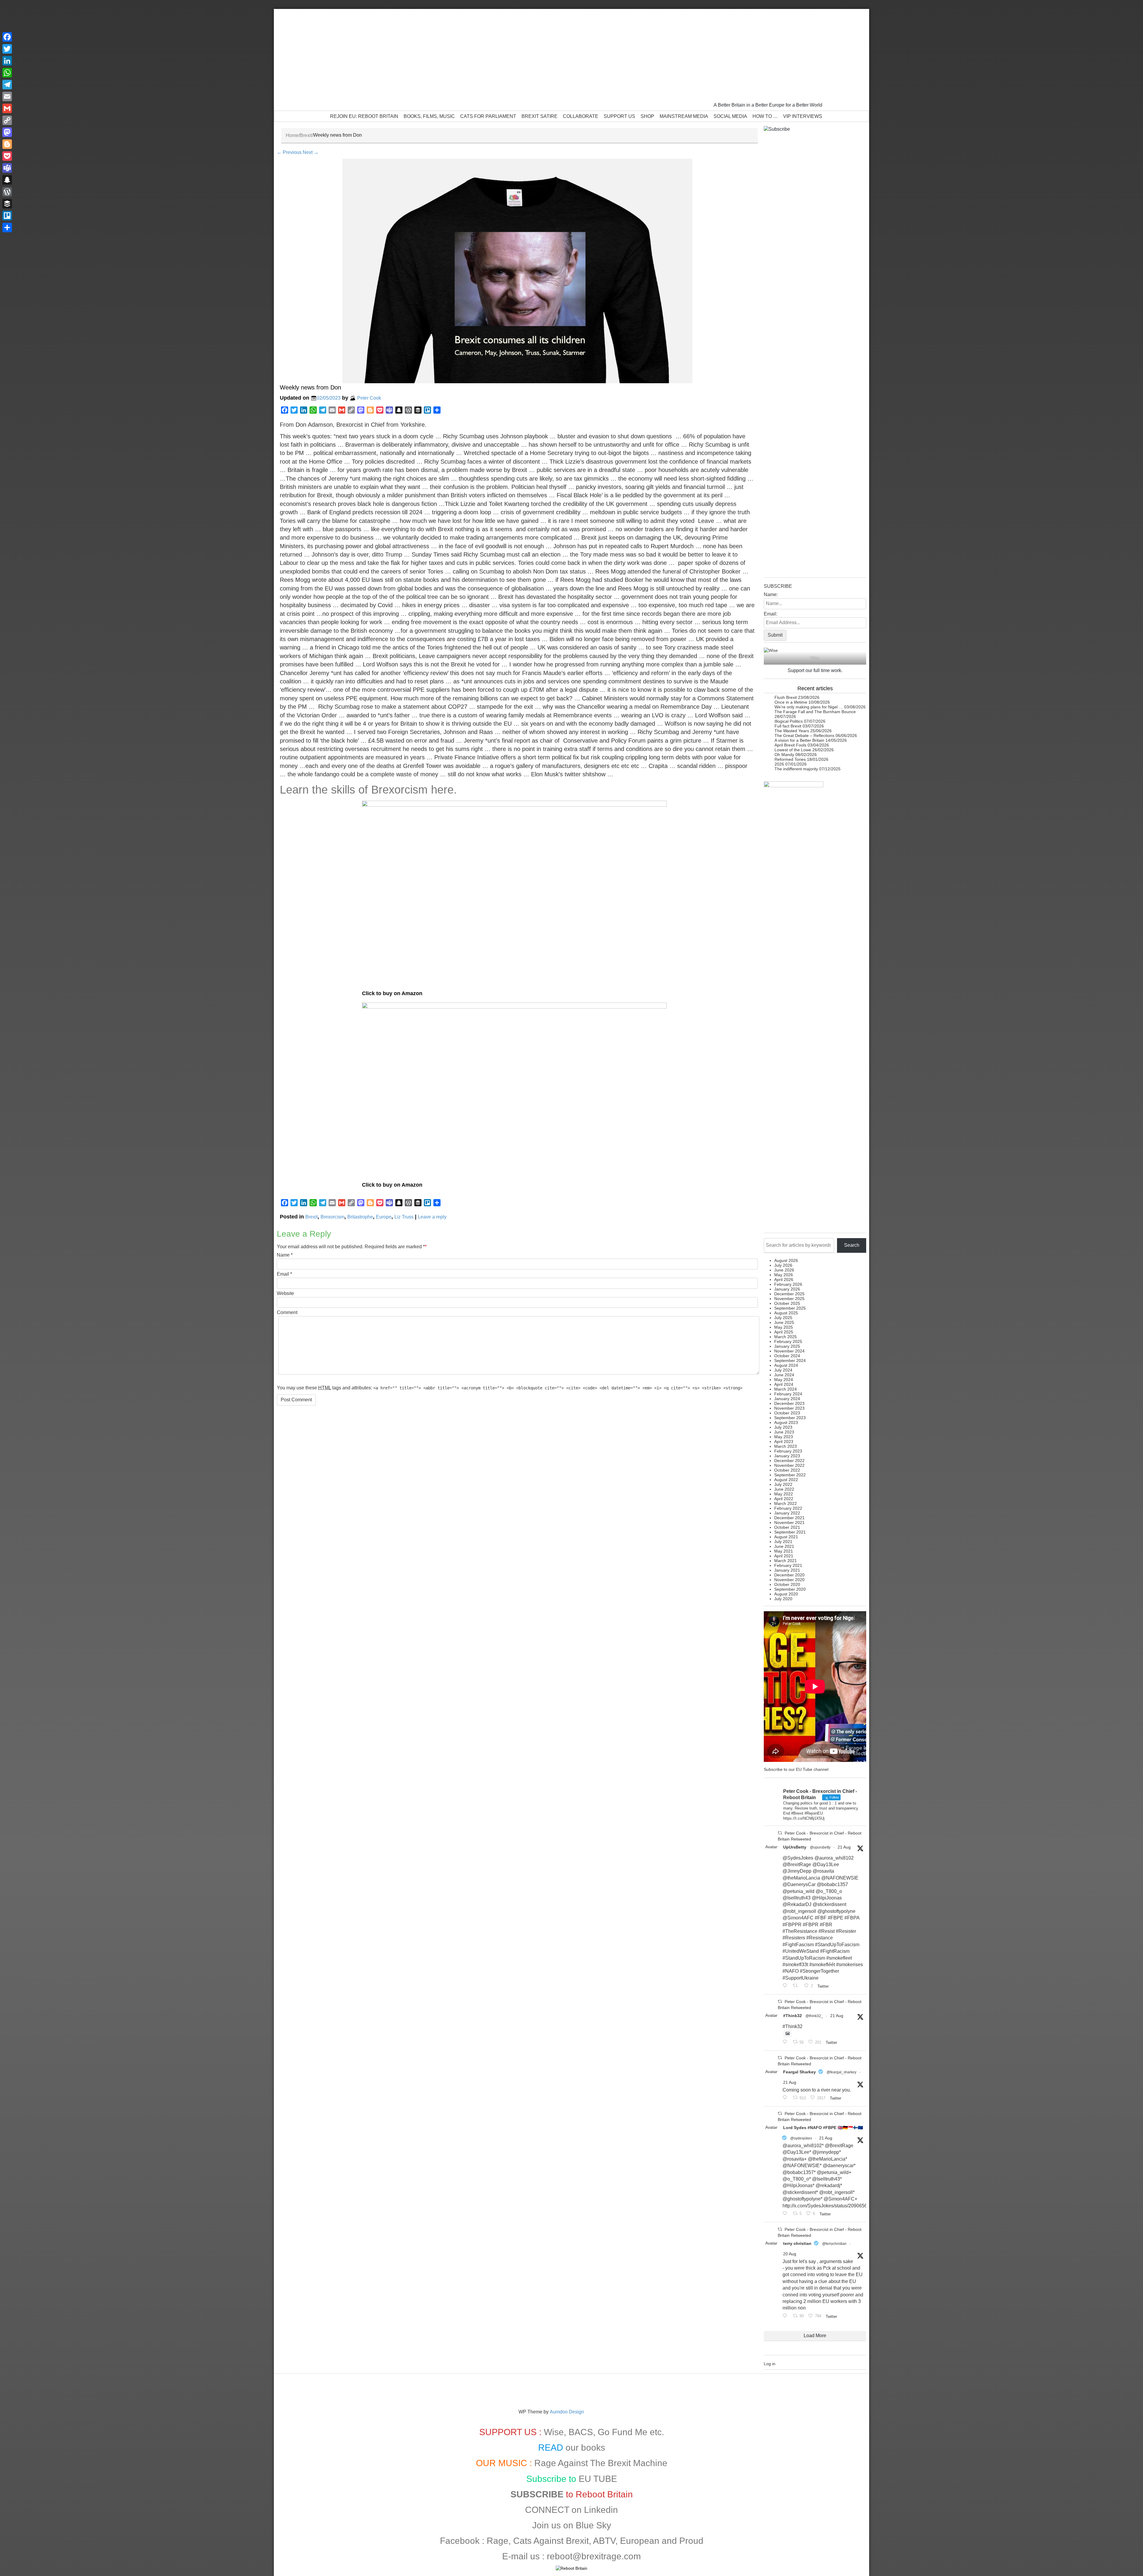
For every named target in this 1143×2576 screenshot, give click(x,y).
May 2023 (784, 1437)
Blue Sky (593, 2525)
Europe (384, 1217)
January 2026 (787, 1289)
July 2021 (783, 1542)
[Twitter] (7, 49)
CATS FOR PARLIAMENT (488, 116)
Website (285, 1293)
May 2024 (784, 1380)
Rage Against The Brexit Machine (601, 2463)
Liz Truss (404, 1217)
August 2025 (786, 1313)
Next (311, 152)
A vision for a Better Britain (799, 740)
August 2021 (786, 1537)
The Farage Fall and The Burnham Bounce (815, 712)
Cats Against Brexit (551, 2541)
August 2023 (786, 1422)
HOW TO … (765, 116)
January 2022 (787, 1513)
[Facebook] (7, 37)
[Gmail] (7, 108)
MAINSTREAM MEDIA (684, 116)
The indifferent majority (796, 769)
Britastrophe (360, 1217)
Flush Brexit (786, 697)
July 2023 (783, 1427)
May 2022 (784, 1494)
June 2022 (784, 1489)
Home (292, 135)
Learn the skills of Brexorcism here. (368, 790)
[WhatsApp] (7, 73)
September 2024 (790, 1361)
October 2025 (787, 1303)
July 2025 (783, 1318)
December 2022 (789, 1461)
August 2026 (786, 1260)
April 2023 (784, 1441)
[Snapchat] (7, 180)
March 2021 (786, 1561)
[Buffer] (7, 204)
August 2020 (786, 1594)
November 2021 (789, 1522)
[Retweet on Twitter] (780, 1833)
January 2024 (787, 1399)
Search (852, 1245)
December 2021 (789, 1518)
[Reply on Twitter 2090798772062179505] (786, 1986)
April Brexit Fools (790, 745)
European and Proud (662, 2541)
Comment (287, 1312)
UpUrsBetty (795, 1847)
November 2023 (789, 1408)
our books (585, 2448)
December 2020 (789, 1575)
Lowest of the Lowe (793, 750)
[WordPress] (7, 192)
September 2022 (790, 1475)
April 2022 (784, 1499)
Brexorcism (332, 1217)
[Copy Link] (7, 120)
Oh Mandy (784, 755)
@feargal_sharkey (841, 2072)
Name (283, 1255)
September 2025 (790, 1308)
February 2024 (788, 1394)
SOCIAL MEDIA (730, 116)
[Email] (7, 96)
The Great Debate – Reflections (804, 735)
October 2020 (787, 1584)
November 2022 (789, 1465)
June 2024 (784, 1375)
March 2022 (786, 1503)
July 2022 (783, 1484)
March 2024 (786, 1389)
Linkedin (601, 2510)
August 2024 (786, 1365)
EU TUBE (598, 2479)
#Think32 (793, 2016)
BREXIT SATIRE (540, 116)
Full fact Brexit (788, 726)
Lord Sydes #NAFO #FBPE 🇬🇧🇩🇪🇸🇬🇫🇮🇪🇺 (823, 2128)
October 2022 (787, 1470)
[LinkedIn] (7, 61)
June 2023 (784, 1432)
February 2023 (788, 1451)
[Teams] (7, 168)
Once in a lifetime (791, 702)
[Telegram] (7, 85)
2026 (779, 764)
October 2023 (787, 1413)
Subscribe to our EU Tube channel (796, 1769)
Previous (289, 152)
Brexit (306, 135)
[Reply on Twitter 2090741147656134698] (786, 2214)
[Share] (7, 227)
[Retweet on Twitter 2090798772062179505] (797, 1986)
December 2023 (789, 1403)
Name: (771, 594)
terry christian (797, 2243)
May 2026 (784, 1275)
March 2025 (786, 1337)
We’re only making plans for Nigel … (809, 707)
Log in (770, 2364)
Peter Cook (369, 398)
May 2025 (784, 1327)
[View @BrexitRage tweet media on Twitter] (788, 2033)
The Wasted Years (792, 731)
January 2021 (787, 1570)
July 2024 (783, 1370)
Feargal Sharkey (800, 2072)
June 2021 (784, 1546)
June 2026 (784, 1270)
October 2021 (787, 1527)
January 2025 (787, 1346)
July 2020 (783, 1599)
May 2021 (784, 1551)
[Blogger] (7, 144)
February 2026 (788, 1284)
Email (283, 1274)
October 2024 (787, 1356)
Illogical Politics (789, 721)
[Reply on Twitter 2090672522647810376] (786, 2098)
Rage (498, 2541)
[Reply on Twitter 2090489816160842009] (786, 2316)
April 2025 (784, 1332)
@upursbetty (820, 1847)
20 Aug (790, 2254)
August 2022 (786, 1480)
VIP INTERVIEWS (803, 116)
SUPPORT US (619, 116)
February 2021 (788, 1565)
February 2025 (788, 1341)
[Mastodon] (7, 132)
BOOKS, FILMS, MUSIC (429, 116)
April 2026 (784, 1280)
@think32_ (814, 2016)
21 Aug (844, 1847)
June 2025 (784, 1322)
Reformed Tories (790, 759)
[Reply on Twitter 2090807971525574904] (786, 2042)
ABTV (604, 2541)
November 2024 (789, 1351)
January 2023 (787, 1456)
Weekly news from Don (310, 387)
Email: (770, 614)
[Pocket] (7, 156)
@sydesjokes (801, 2138)
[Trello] (7, 216)
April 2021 (784, 1556)
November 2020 (789, 1580)
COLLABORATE (581, 116)
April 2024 (784, 1384)
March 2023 (786, 1446)
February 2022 (788, 1508)
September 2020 (790, 1589)
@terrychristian (834, 2244)
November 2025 (789, 1299)
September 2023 (790, 1418)
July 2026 (783, 1265)
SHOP (647, 116)
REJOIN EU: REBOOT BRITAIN (364, 116)
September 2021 (790, 1532)
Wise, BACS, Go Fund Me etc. (604, 2432)
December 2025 (789, 1294)
